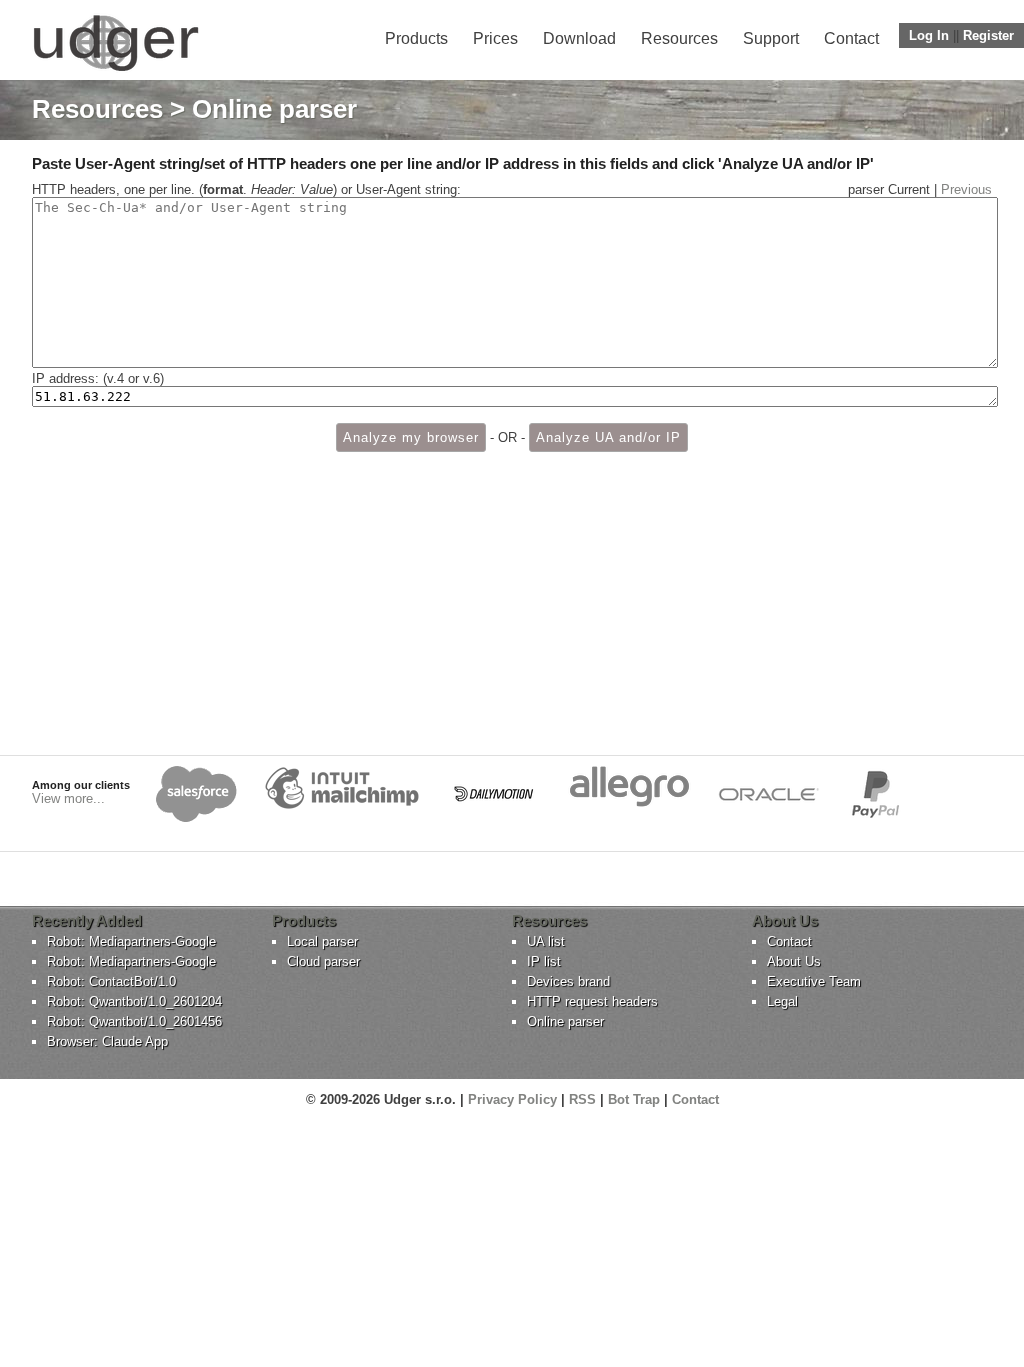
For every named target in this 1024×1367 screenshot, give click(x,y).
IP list (544, 961)
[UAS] (115, 70)
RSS (582, 1099)
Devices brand (568, 981)
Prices (495, 38)
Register (988, 35)
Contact (851, 38)
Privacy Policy (512, 1099)
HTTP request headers (592, 1001)
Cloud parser (323, 961)
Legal (782, 1001)
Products (416, 38)
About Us (794, 961)
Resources (679, 38)
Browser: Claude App (107, 1041)
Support (771, 38)
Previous (966, 189)
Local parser (322, 941)
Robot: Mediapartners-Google (131, 941)
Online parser (565, 1021)
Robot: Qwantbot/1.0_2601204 (134, 1001)
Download (579, 38)
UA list (546, 941)
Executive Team (814, 981)
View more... (68, 798)
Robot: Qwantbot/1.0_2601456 (134, 1021)
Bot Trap (634, 1099)
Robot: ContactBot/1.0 (111, 981)
